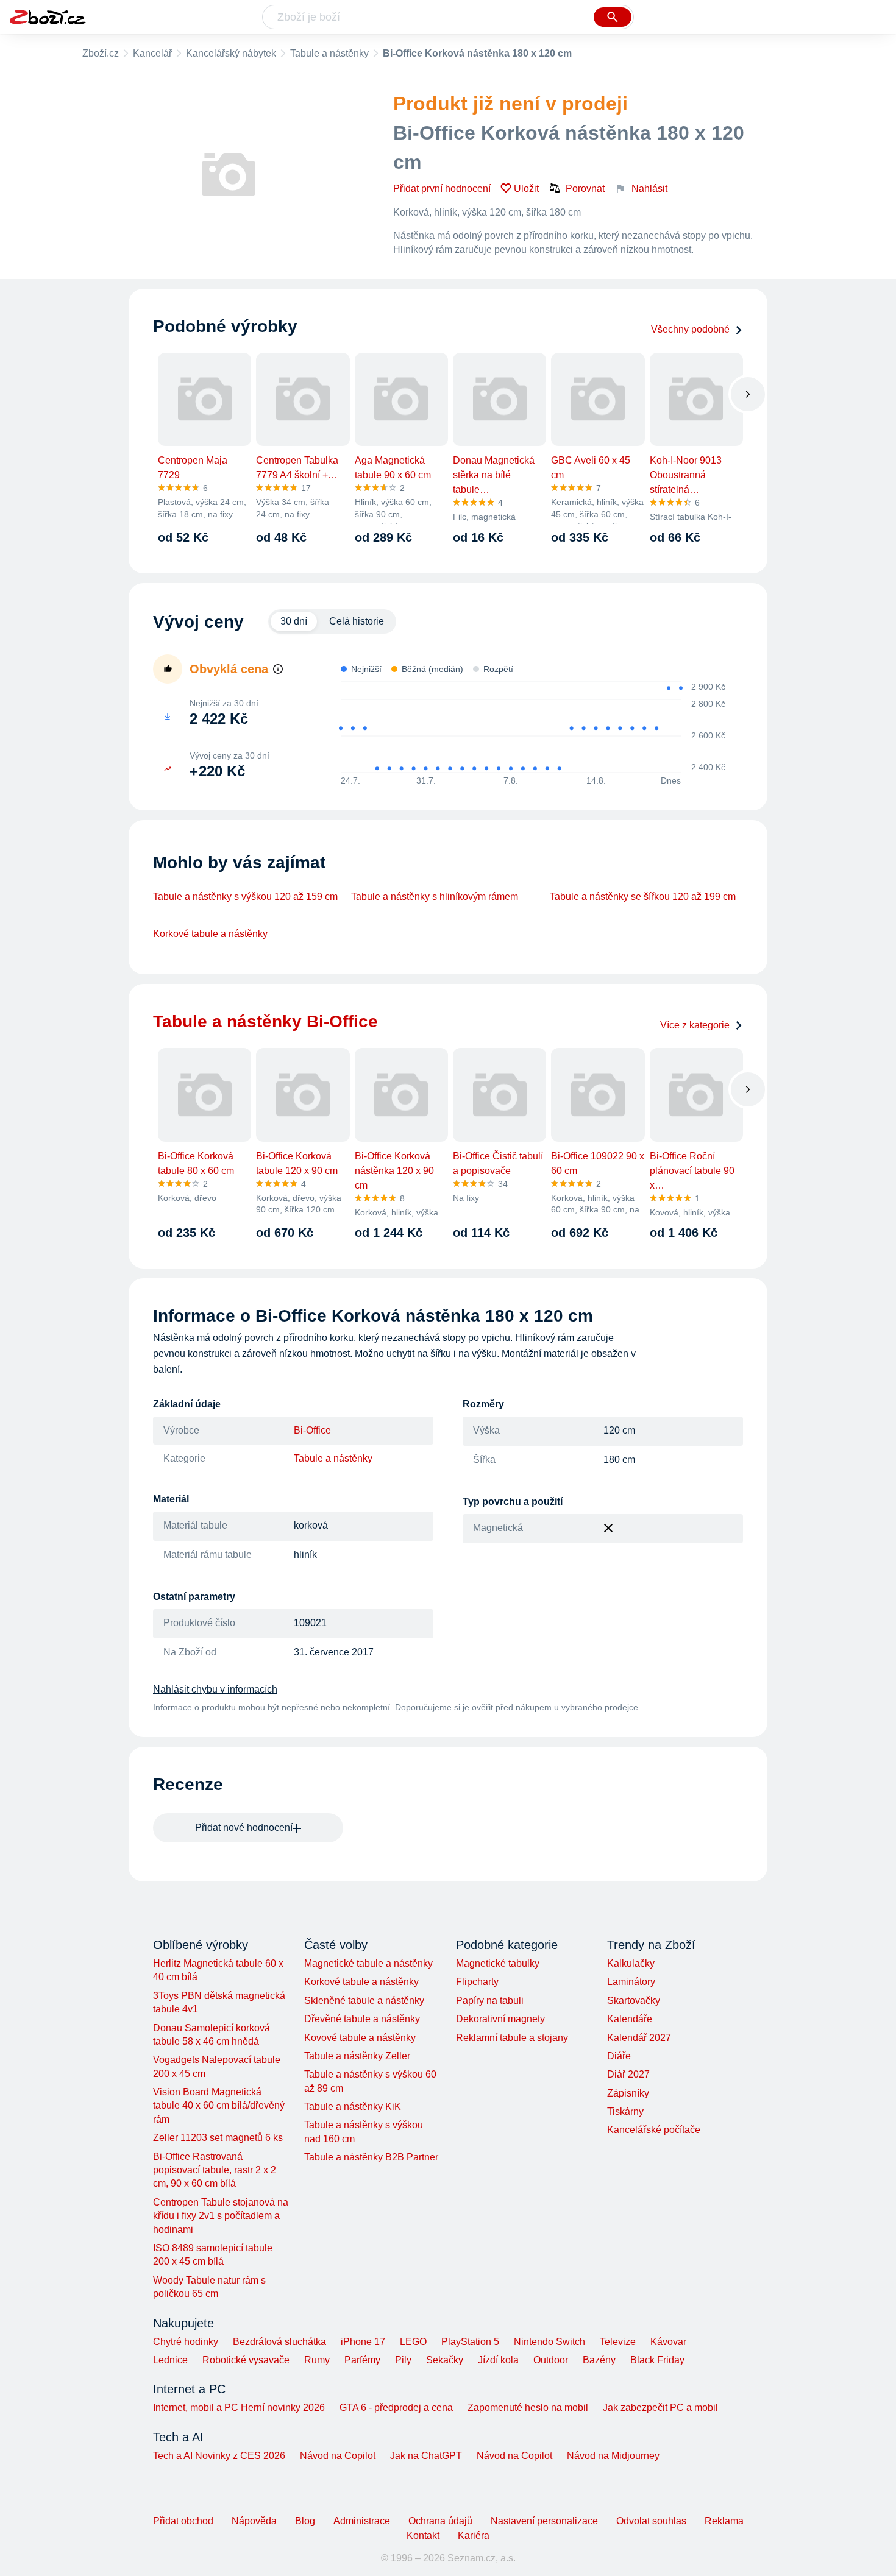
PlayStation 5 (470, 2342)
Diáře (619, 2056)
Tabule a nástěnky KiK (353, 2107)
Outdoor (551, 2360)
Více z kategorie (695, 1025)
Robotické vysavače (246, 2360)
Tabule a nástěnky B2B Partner (371, 2157)
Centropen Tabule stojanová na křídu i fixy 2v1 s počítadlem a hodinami (221, 2216)
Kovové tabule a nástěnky (360, 2038)
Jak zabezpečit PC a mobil (660, 2408)
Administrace (362, 2521)
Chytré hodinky (186, 2342)
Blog (305, 2521)
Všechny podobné (690, 329)
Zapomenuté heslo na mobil (528, 2408)
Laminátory (631, 1982)
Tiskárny (625, 2111)
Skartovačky (634, 2001)
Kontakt (423, 2535)
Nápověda (254, 2521)
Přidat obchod (183, 2521)
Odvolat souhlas (651, 2521)
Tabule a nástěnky (329, 53)
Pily (403, 2360)
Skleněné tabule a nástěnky (364, 2001)
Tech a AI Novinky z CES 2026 (219, 2456)
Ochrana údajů (440, 2521)
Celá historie (357, 621)
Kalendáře (630, 2019)
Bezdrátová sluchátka (279, 2342)
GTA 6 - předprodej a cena (396, 2408)
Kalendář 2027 (639, 2038)
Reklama (724, 2521)
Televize (618, 2342)
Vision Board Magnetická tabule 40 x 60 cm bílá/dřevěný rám (219, 2106)
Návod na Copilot (338, 2456)
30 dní (294, 621)
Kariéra (474, 2535)
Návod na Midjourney (613, 2456)
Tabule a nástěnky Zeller (357, 2056)
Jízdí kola (498, 2360)
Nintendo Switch (549, 2342)
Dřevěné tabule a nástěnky (362, 2019)
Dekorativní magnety (500, 2019)
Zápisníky (628, 2093)
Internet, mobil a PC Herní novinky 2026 (239, 2408)
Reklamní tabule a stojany (512, 2038)
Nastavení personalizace (544, 2521)
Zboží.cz (101, 53)
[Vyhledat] (613, 17)
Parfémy (362, 2360)
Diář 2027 (628, 2074)
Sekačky (445, 2360)
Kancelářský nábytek (231, 53)
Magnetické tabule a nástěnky (368, 1963)
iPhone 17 (363, 2342)
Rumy (317, 2360)
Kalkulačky (631, 1963)
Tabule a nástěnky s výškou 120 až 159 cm (245, 897)
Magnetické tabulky (498, 1963)
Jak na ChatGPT (426, 2456)
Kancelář (152, 53)
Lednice (170, 2360)
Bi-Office (312, 1430)
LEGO (413, 2342)
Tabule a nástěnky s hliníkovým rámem (435, 897)
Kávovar (668, 2342)
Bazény (599, 2360)
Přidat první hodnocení (442, 189)
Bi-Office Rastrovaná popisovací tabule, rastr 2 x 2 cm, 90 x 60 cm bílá (215, 2170)
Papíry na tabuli (490, 2001)
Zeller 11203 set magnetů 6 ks (218, 2138)
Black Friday (657, 2360)
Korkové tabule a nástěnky (210, 934)
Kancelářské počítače (654, 2130)
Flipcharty (477, 1982)
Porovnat (585, 189)
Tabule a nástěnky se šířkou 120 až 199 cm (643, 897)
